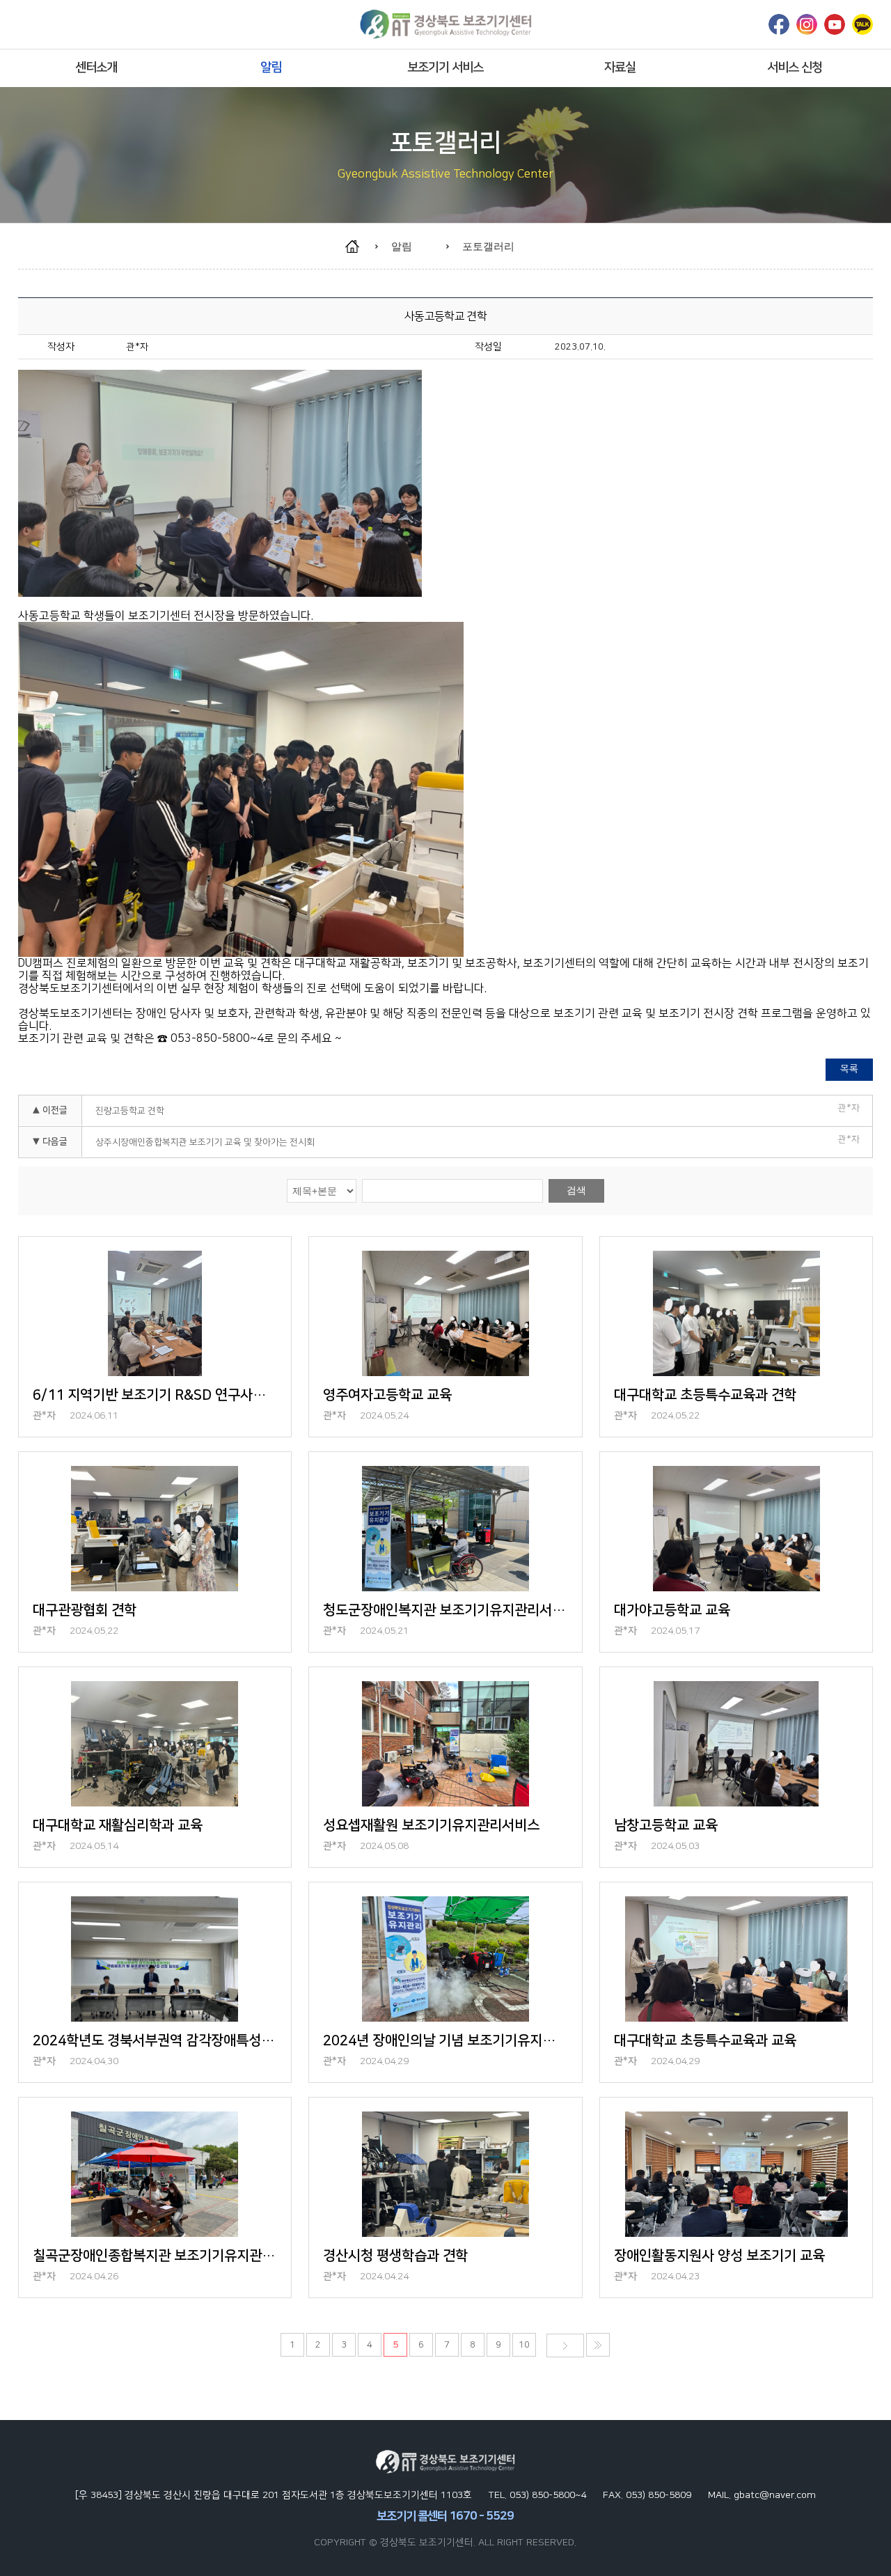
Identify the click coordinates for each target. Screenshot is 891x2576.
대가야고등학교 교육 (672, 1610)
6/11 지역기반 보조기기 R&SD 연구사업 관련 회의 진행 (155, 1395)
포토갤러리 (488, 246)
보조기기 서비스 (445, 68)
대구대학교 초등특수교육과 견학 (705, 1395)
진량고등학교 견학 (130, 1111)
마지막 (598, 2345)
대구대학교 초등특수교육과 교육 (705, 2040)
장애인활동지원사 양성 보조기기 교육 (719, 2256)
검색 (576, 1190)
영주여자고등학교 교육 (387, 1395)
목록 (849, 1069)
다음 (565, 2345)
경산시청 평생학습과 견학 (395, 2256)
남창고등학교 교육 (666, 1825)
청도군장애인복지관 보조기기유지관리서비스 (445, 1610)
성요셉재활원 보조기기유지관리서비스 (431, 1825)
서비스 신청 (795, 68)
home (359, 247)
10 (524, 2345)
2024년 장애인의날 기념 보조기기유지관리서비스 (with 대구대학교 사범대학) (445, 2040)
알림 (271, 68)
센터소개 (96, 68)
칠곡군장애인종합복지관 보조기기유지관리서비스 (155, 2256)
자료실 (620, 68)
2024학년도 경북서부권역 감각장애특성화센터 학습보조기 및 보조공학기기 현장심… (155, 2040)
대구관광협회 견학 (85, 1610)
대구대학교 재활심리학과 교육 (118, 1825)
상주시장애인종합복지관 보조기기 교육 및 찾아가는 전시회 (205, 1142)
